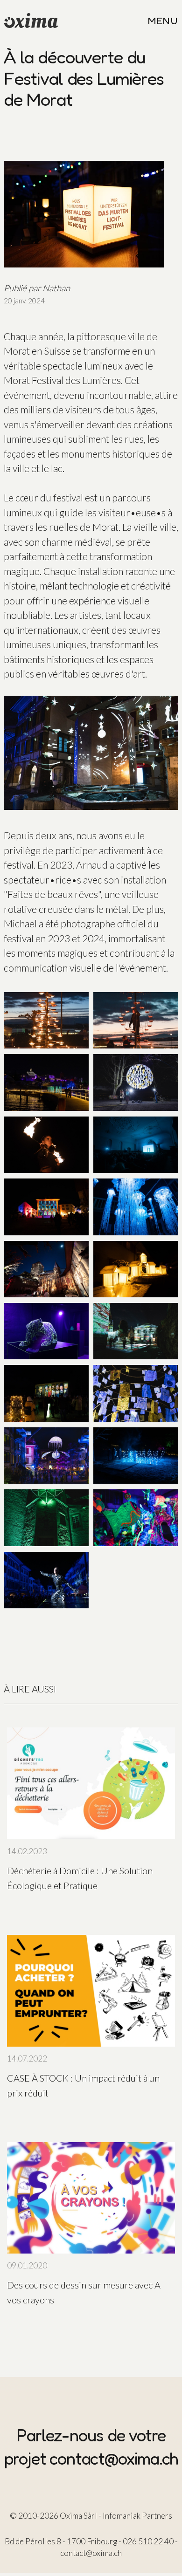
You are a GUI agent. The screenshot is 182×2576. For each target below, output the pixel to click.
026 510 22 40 (148, 2541)
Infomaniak (122, 2516)
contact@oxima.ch (114, 2458)
